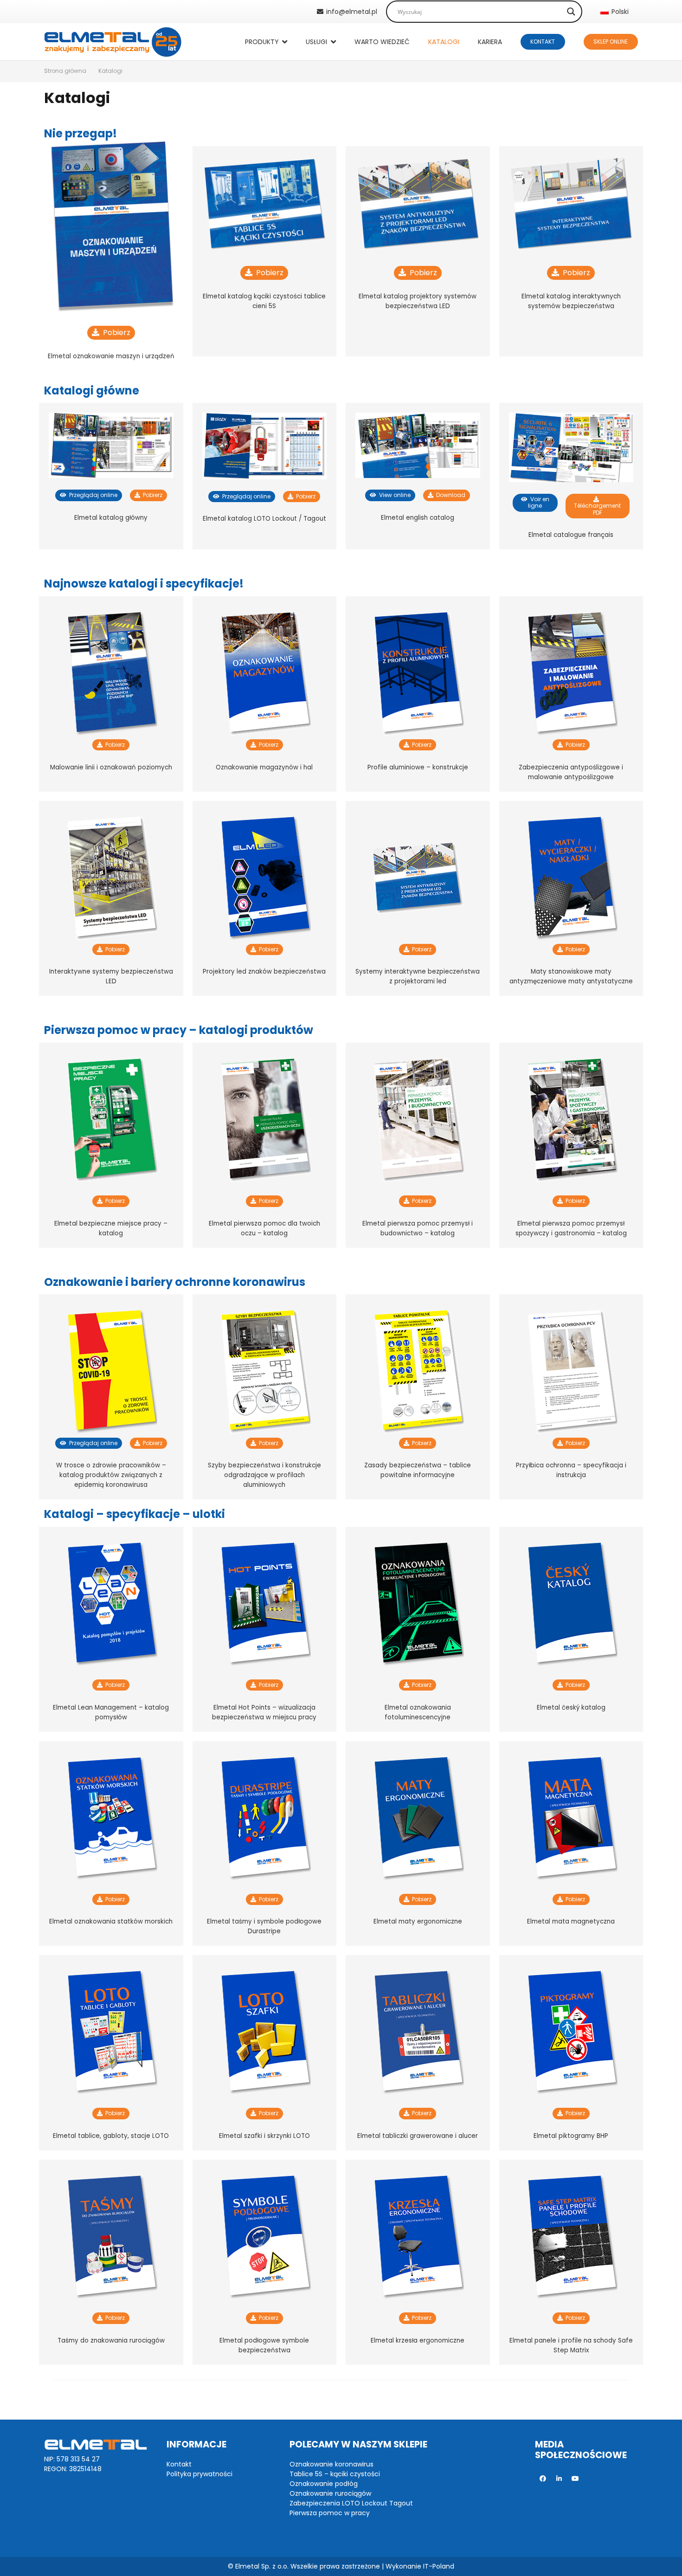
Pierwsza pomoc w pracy (330, 2513)
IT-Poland (439, 2566)
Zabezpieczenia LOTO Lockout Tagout (351, 2503)
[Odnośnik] (113, 42)
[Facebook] (543, 2479)
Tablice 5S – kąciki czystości (335, 2474)
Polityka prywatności (199, 2474)
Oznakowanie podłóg (324, 2484)
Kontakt (179, 2464)
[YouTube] (576, 2479)
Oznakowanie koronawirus (331, 2464)
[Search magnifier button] (571, 12)
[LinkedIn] (559, 2479)
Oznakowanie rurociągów (330, 2493)
